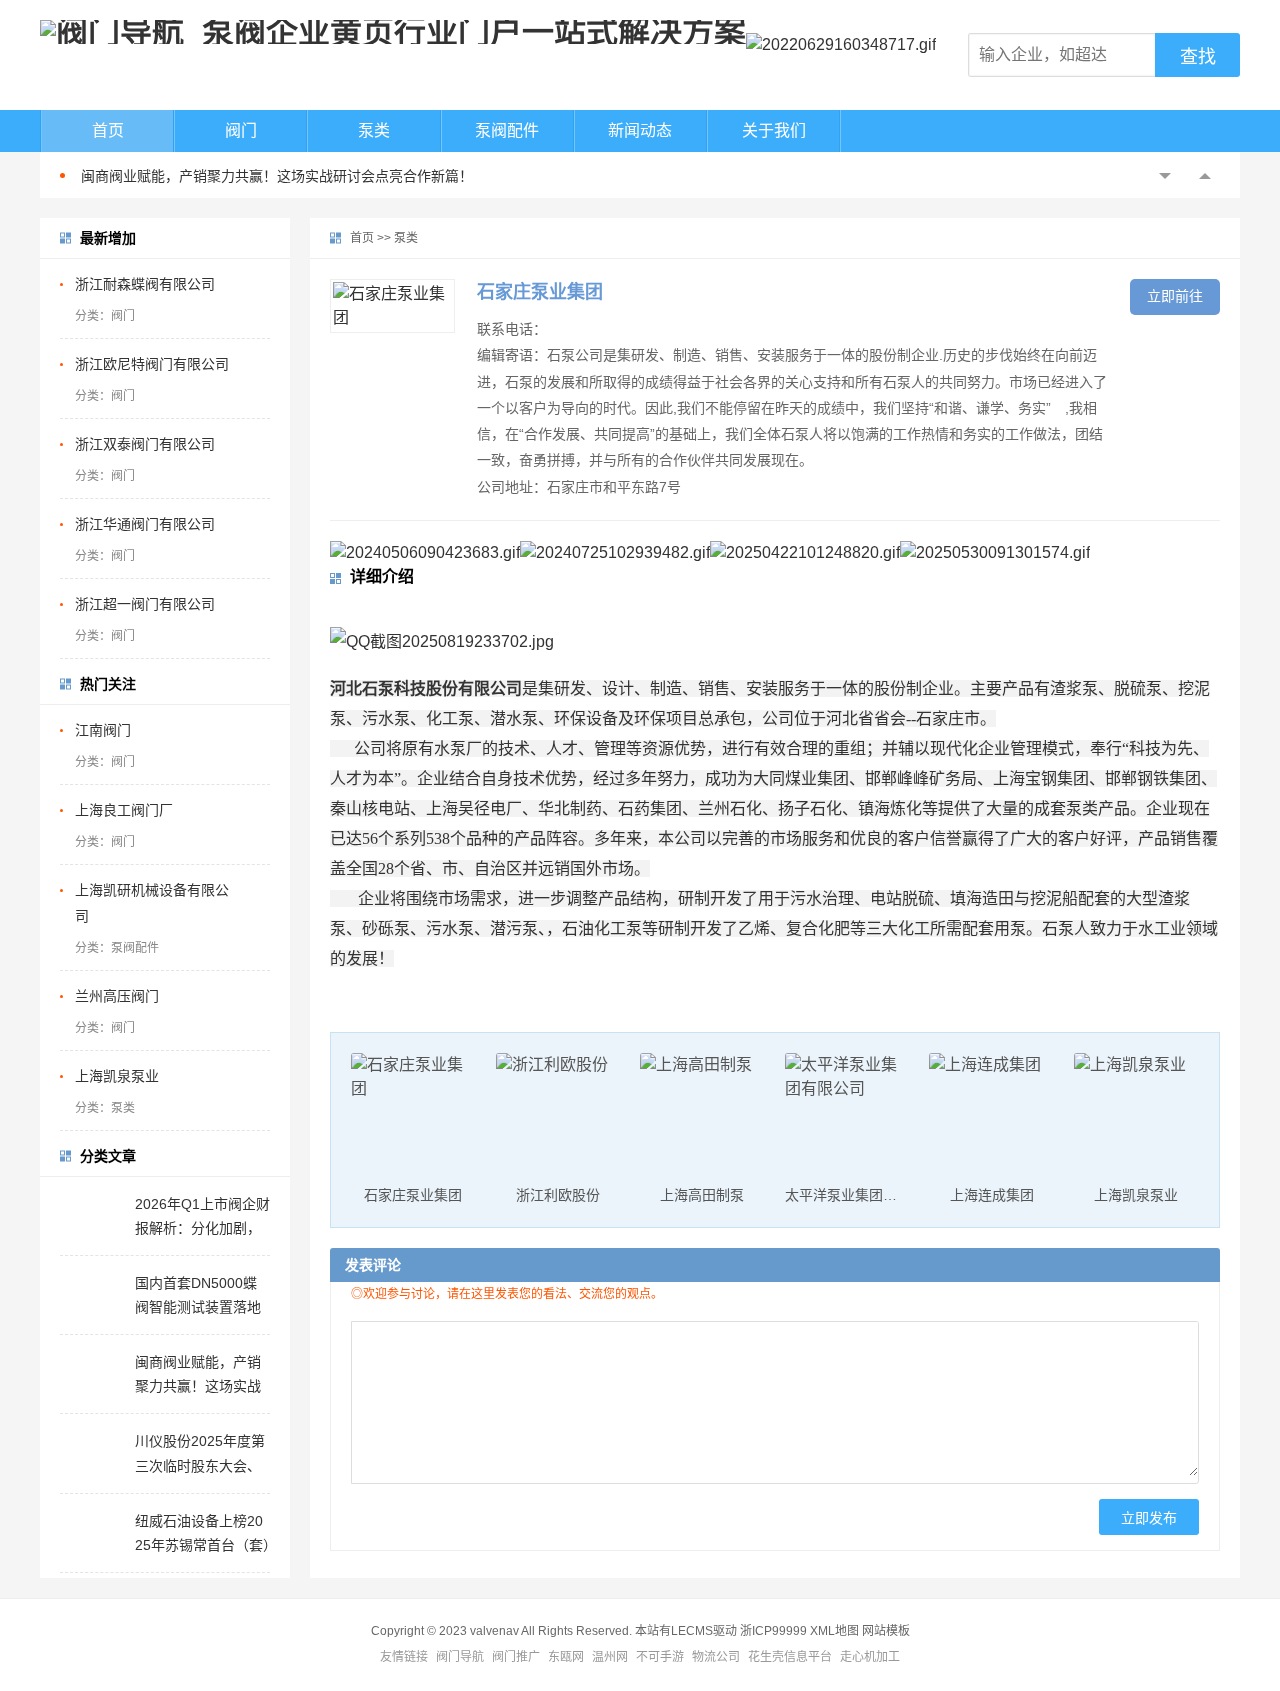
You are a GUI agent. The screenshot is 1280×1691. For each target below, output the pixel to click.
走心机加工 (870, 1657)
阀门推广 (516, 1657)
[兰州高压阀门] (255, 996)
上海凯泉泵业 (117, 1076)
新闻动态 (640, 130)
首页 (108, 130)
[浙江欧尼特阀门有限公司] (255, 364)
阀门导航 (460, 1657)
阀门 (241, 130)
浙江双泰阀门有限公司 (145, 444)
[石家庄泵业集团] (392, 306)
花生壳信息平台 (790, 1657)
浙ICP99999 (773, 1631)
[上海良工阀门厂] (255, 810)
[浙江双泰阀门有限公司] (255, 444)
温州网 (610, 1657)
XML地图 (834, 1631)
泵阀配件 (507, 130)
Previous (1165, 176)
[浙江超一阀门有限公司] (255, 604)
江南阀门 (103, 730)
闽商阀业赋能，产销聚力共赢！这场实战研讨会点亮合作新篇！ (277, 176)
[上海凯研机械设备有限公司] (255, 890)
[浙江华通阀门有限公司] (255, 524)
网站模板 (886, 1631)
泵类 (374, 130)
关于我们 (774, 130)
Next (1205, 176)
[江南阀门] (255, 730)
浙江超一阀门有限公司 (145, 604)
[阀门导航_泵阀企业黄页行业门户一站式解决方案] (393, 32)
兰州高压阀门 (117, 996)
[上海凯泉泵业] (255, 1076)
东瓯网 (566, 1657)
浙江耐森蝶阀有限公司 (145, 284)
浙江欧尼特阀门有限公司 (152, 364)
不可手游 (660, 1657)
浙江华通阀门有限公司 (145, 524)
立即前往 (1175, 296)
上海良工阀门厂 (124, 810)
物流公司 (716, 1657)
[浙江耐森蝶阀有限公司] (255, 284)
